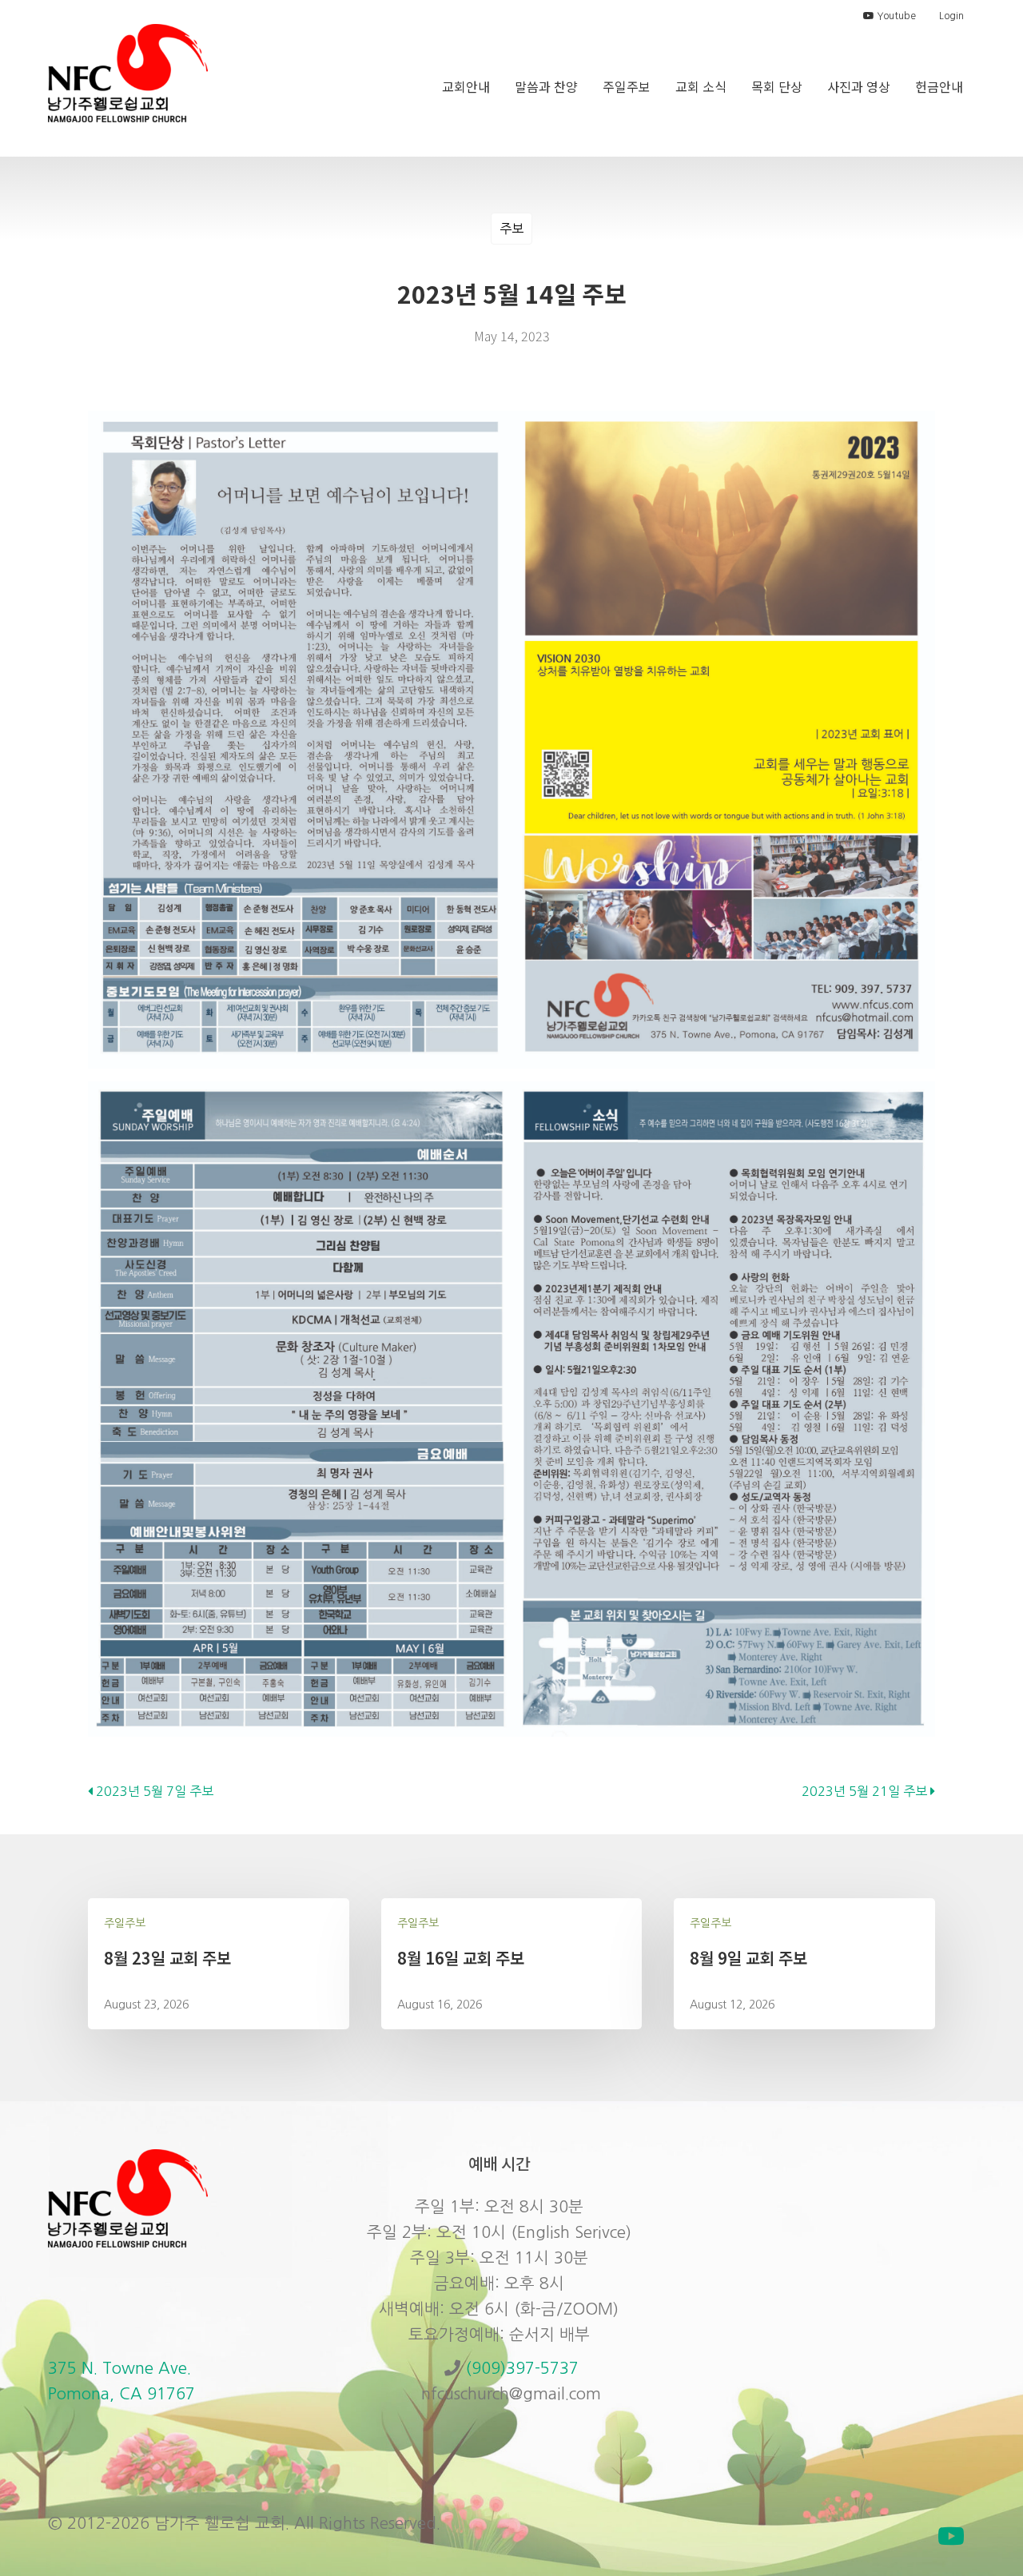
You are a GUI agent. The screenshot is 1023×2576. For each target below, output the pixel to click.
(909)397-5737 (522, 2368)
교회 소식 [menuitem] (701, 86)
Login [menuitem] (951, 16)
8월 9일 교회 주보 (748, 1958)
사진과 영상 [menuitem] (859, 86)
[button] (951, 2536)
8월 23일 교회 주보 (167, 1958)
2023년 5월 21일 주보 (866, 1791)
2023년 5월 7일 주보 (153, 1791)
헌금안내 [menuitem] (939, 86)
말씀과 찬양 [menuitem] (546, 86)
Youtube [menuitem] (895, 16)
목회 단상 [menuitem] (777, 86)
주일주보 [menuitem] (627, 86)
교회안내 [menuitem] (466, 86)
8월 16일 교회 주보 (461, 1958)
